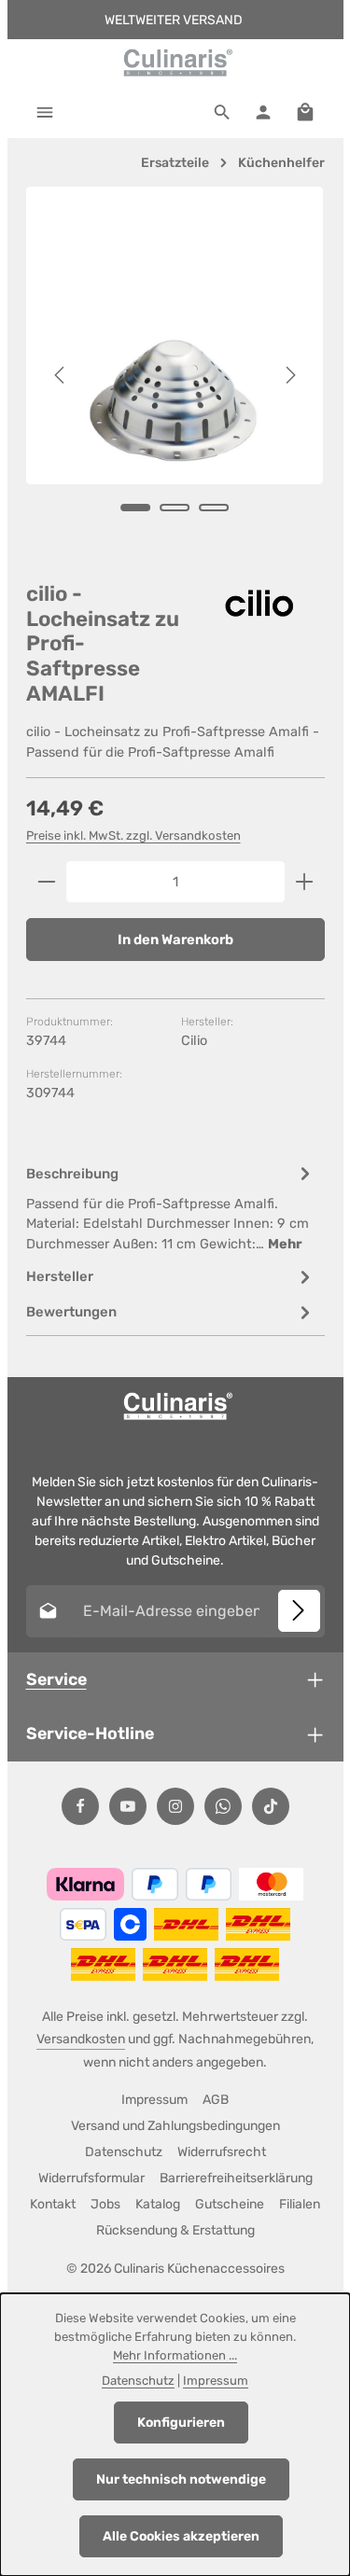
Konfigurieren (181, 2423)
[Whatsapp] (223, 1806)
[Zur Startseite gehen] (175, 63)
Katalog (158, 2204)
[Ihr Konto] (263, 112)
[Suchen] (222, 112)
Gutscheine (230, 2204)
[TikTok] (271, 1806)
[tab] (171, 1208)
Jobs (105, 2204)
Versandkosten (81, 2039)
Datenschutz (124, 2152)
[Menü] (45, 112)
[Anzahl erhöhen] (305, 882)
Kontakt (53, 2204)
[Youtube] (128, 1806)
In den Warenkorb (175, 940)
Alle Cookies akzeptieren (181, 2536)
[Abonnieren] (299, 1611)
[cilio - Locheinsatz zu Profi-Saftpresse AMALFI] (175, 335)
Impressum (154, 2100)
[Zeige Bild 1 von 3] (135, 508)
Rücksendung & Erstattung (175, 2230)
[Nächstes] (289, 375)
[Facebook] (80, 1806)
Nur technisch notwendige (181, 2479)
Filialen (300, 2204)
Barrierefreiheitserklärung (236, 2178)
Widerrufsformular (91, 2178)
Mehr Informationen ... (175, 2355)
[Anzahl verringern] (46, 882)
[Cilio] (259, 603)
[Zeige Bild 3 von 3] (214, 508)
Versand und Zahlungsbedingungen (175, 2126)
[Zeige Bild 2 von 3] (175, 508)
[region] (175, 375)
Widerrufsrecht (222, 2152)
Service (56, 1679)
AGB (216, 2100)
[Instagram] (175, 1806)
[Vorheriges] (61, 375)
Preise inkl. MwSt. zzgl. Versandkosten (133, 835)
